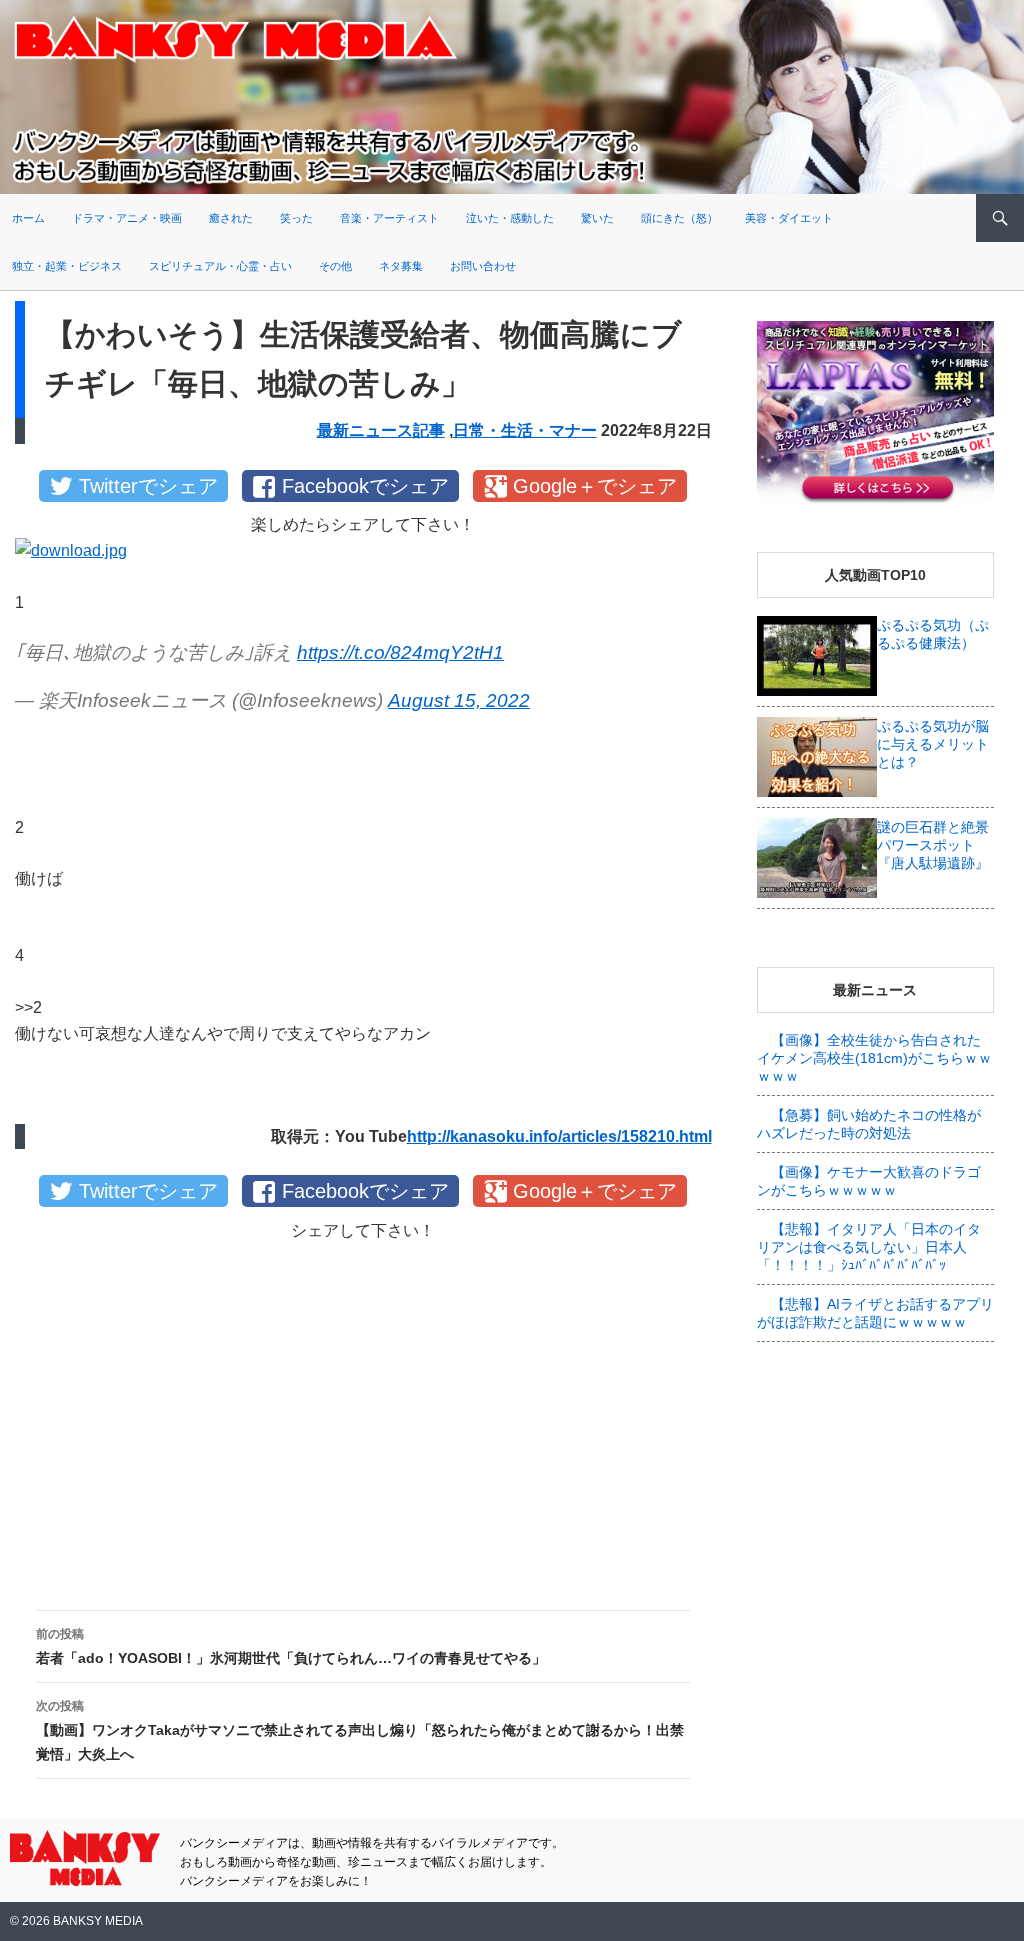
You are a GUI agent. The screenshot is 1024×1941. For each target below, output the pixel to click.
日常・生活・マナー (525, 430)
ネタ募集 (401, 266)
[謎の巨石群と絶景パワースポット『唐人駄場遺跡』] (817, 856)
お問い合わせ (483, 266)
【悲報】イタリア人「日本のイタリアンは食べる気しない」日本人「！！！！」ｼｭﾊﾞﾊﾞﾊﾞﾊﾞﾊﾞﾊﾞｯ (869, 1247)
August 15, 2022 (459, 700)
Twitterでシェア (148, 486)
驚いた (597, 218)
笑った (296, 218)
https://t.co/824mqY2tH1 (400, 652)
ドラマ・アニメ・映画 (127, 218)
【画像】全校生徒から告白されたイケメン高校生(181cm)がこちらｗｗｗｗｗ (874, 1058)
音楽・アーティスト (389, 218)
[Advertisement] (363, 1409)
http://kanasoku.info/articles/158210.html (559, 1136)
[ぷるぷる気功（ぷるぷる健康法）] (817, 654)
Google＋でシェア (595, 486)
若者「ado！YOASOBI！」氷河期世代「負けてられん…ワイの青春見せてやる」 (291, 1646)
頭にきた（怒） (679, 218)
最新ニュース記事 (381, 430)
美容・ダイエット (789, 218)
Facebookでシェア (365, 486)
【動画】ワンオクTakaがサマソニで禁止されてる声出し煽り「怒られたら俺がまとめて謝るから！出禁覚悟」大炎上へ (360, 1730)
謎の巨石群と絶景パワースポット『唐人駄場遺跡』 (933, 845)
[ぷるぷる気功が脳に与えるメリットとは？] (817, 755)
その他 (335, 266)
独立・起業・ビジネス (67, 266)
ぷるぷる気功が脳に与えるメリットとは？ (933, 744)
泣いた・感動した (510, 218)
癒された (231, 218)
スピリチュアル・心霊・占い (220, 266)
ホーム (28, 218)
